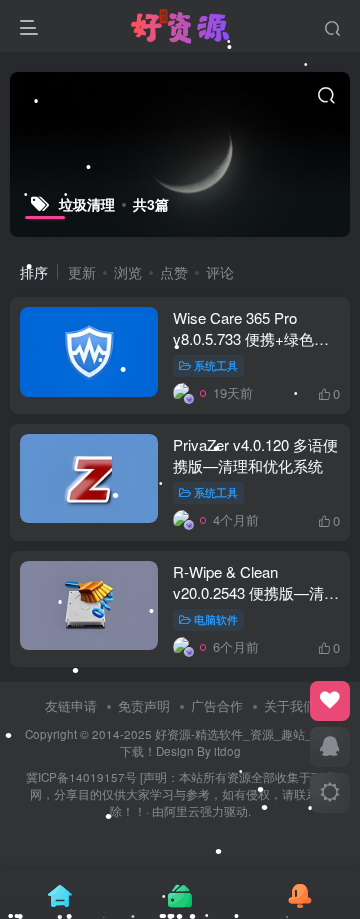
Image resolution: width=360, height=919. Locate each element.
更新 (82, 272)
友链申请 (71, 705)
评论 (220, 272)
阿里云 (182, 811)
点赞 (174, 272)
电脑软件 (216, 619)
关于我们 (290, 705)
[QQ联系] (330, 747)
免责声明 (144, 705)
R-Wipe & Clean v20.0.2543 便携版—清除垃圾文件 (256, 592)
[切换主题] (330, 793)
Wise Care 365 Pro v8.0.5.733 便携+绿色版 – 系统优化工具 (251, 338)
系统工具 (216, 365)
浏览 (128, 272)
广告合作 (217, 705)
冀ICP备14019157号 (81, 777)
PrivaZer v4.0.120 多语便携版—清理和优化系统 (255, 455)
